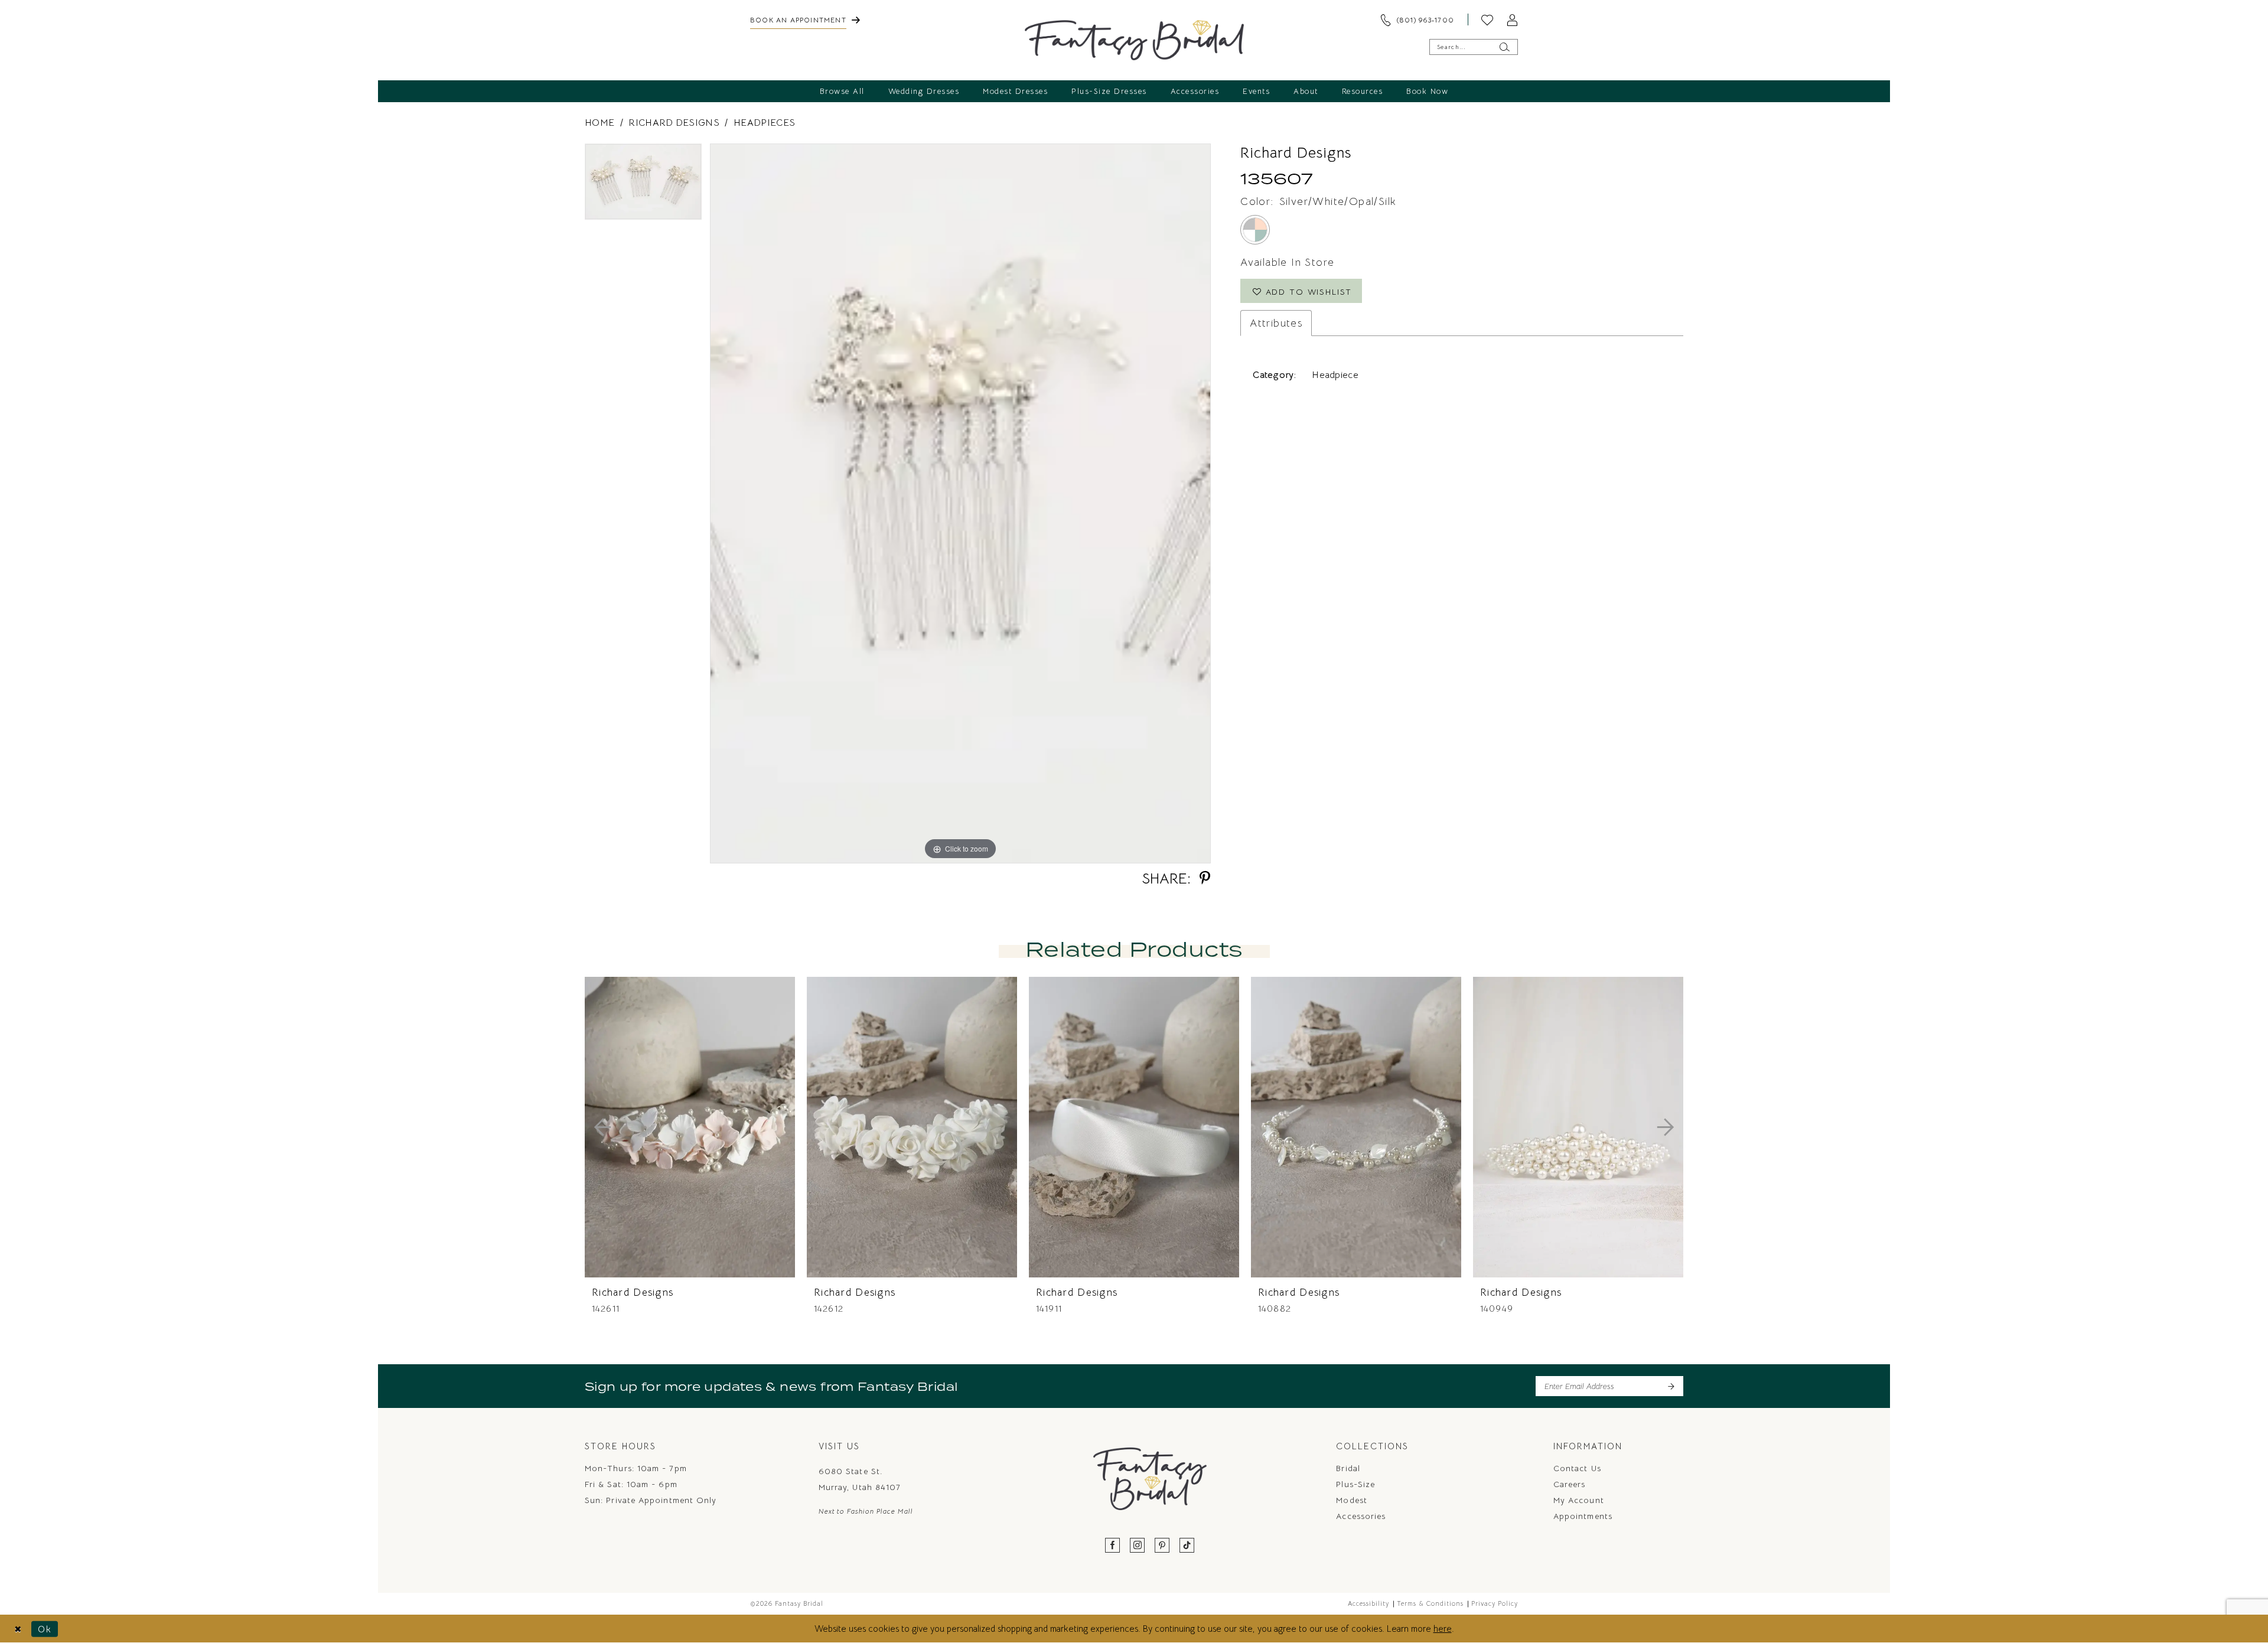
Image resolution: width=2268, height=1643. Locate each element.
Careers (1570, 1484)
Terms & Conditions (1430, 1603)
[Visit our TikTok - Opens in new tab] (1187, 1546)
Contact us (1577, 1468)
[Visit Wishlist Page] (1487, 19)
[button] (1512, 19)
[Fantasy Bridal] (1134, 40)
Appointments (1583, 1516)
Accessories (1361, 1516)
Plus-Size (1355, 1484)
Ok (45, 1629)
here (1443, 1629)
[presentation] (690, 1127)
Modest (1351, 1500)
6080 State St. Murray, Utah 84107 (860, 1479)
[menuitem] (805, 19)
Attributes (1276, 323)
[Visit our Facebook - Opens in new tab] (1113, 1546)
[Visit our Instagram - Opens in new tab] (1138, 1546)
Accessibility (1368, 1603)
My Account (1579, 1500)
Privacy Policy (1495, 1603)
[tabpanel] (643, 186)
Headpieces (764, 123)
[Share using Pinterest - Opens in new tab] (1205, 878)
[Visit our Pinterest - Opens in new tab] (1162, 1546)
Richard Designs (674, 123)
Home (599, 123)
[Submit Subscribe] (1671, 1386)
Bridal (1348, 1468)
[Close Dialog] (18, 1629)
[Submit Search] (1504, 47)
